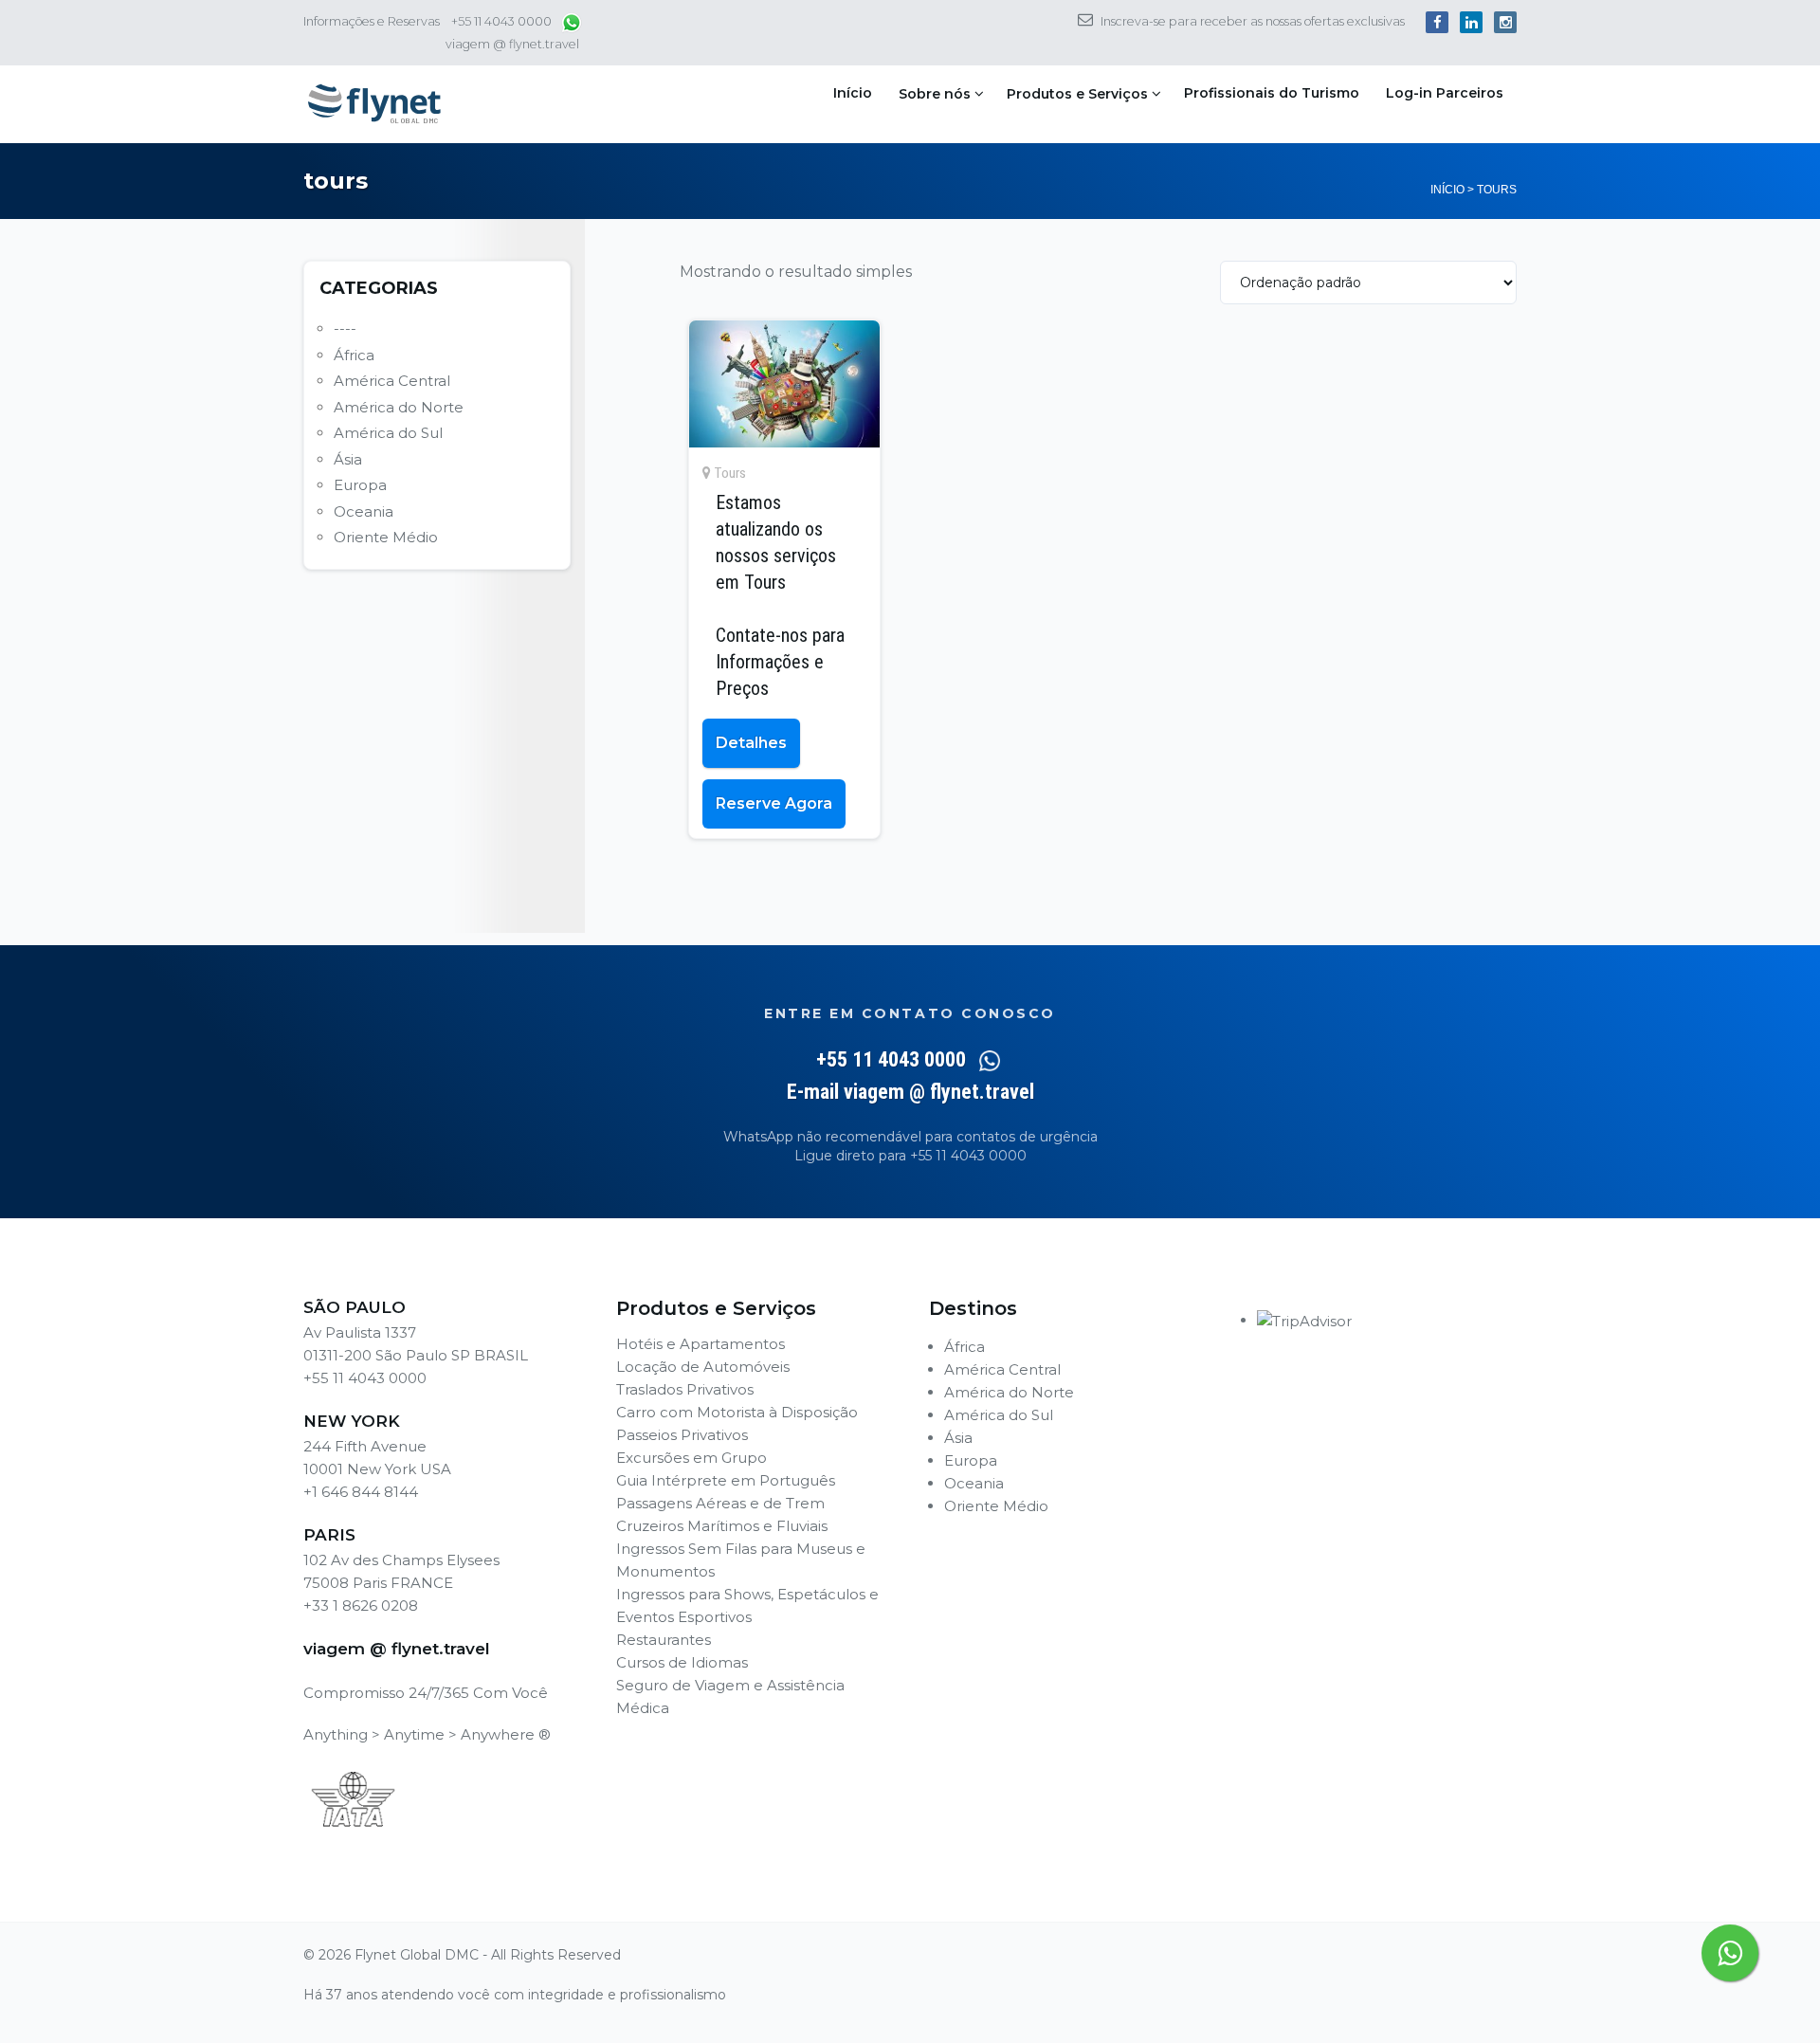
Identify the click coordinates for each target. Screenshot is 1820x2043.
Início (853, 93)
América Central (392, 381)
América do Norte (399, 407)
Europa (360, 485)
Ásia (348, 459)
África (354, 355)
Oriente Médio (386, 537)
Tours (730, 473)
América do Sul (388, 433)
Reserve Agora (774, 803)
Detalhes (751, 743)
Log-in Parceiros (1445, 93)
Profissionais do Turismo (1272, 93)
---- (345, 328)
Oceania (364, 511)
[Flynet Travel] (374, 104)
